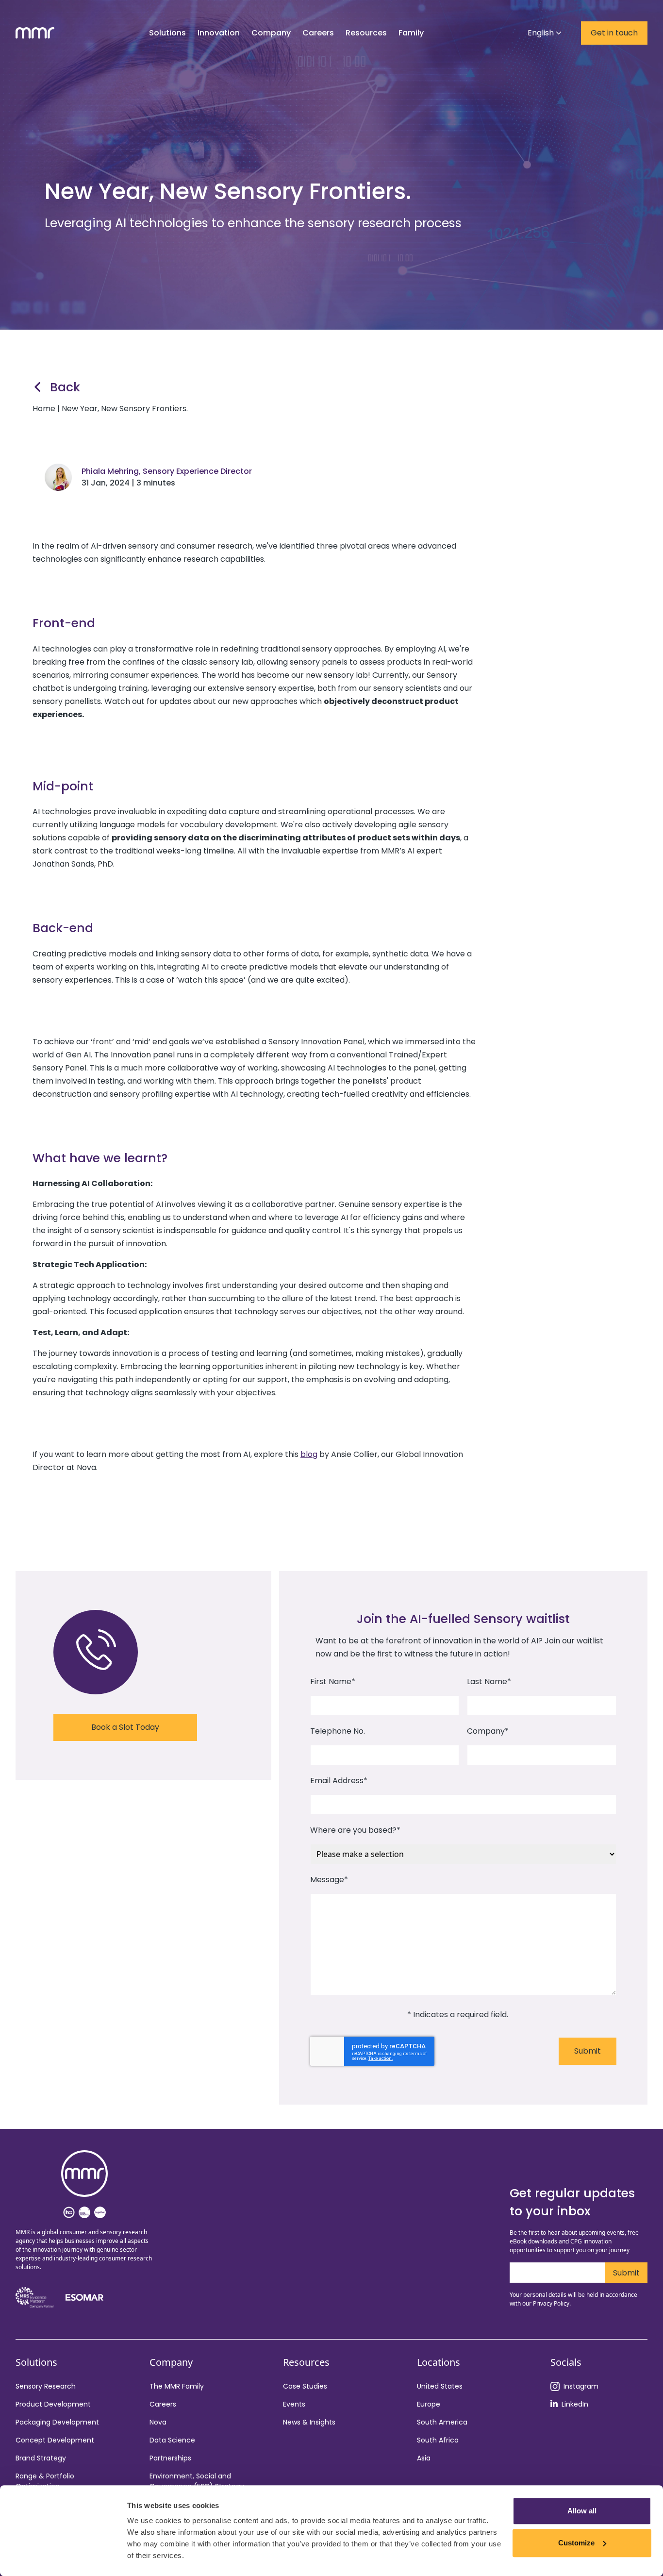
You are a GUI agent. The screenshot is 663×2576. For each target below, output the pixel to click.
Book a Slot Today (125, 1727)
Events (294, 2404)
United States (440, 2386)
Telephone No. (338, 1731)
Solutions (167, 33)
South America (442, 2422)
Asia (424, 2458)
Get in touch (614, 33)
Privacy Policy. (552, 2303)
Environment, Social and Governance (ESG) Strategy (197, 2481)
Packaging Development (57, 2422)
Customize (576, 2543)
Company (271, 33)
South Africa (438, 2440)
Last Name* (489, 1681)
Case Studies (305, 2386)
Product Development (53, 2404)
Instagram (581, 2386)
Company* (488, 1731)
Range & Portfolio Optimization (45, 2481)
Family (411, 33)
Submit (588, 2051)
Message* (329, 1880)
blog (309, 1454)
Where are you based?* (355, 1830)
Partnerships (170, 2458)
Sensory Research (46, 2386)
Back (65, 387)
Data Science (172, 2440)
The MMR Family (177, 2386)
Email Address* (339, 1781)
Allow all (582, 2511)
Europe (429, 2404)
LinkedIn (575, 2404)
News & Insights (309, 2422)
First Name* (333, 1681)
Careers (163, 2404)
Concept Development (55, 2440)
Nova (158, 2422)
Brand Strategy (41, 2458)
